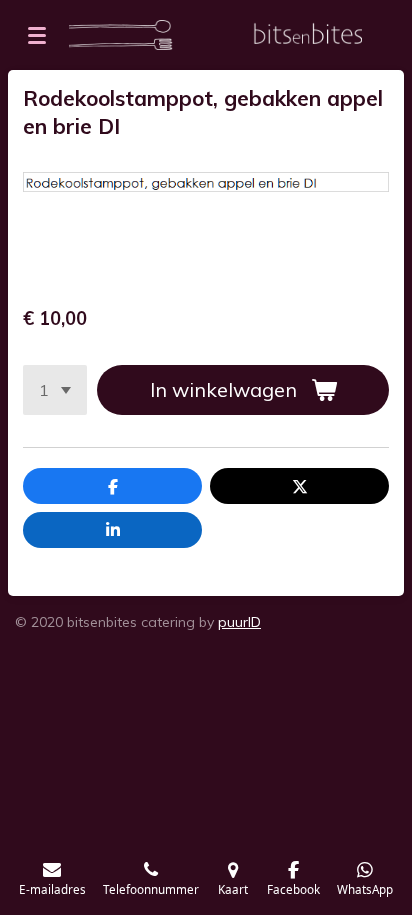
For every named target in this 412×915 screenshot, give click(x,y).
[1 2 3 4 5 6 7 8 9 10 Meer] (55, 390)
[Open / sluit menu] (37, 35)
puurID (239, 622)
